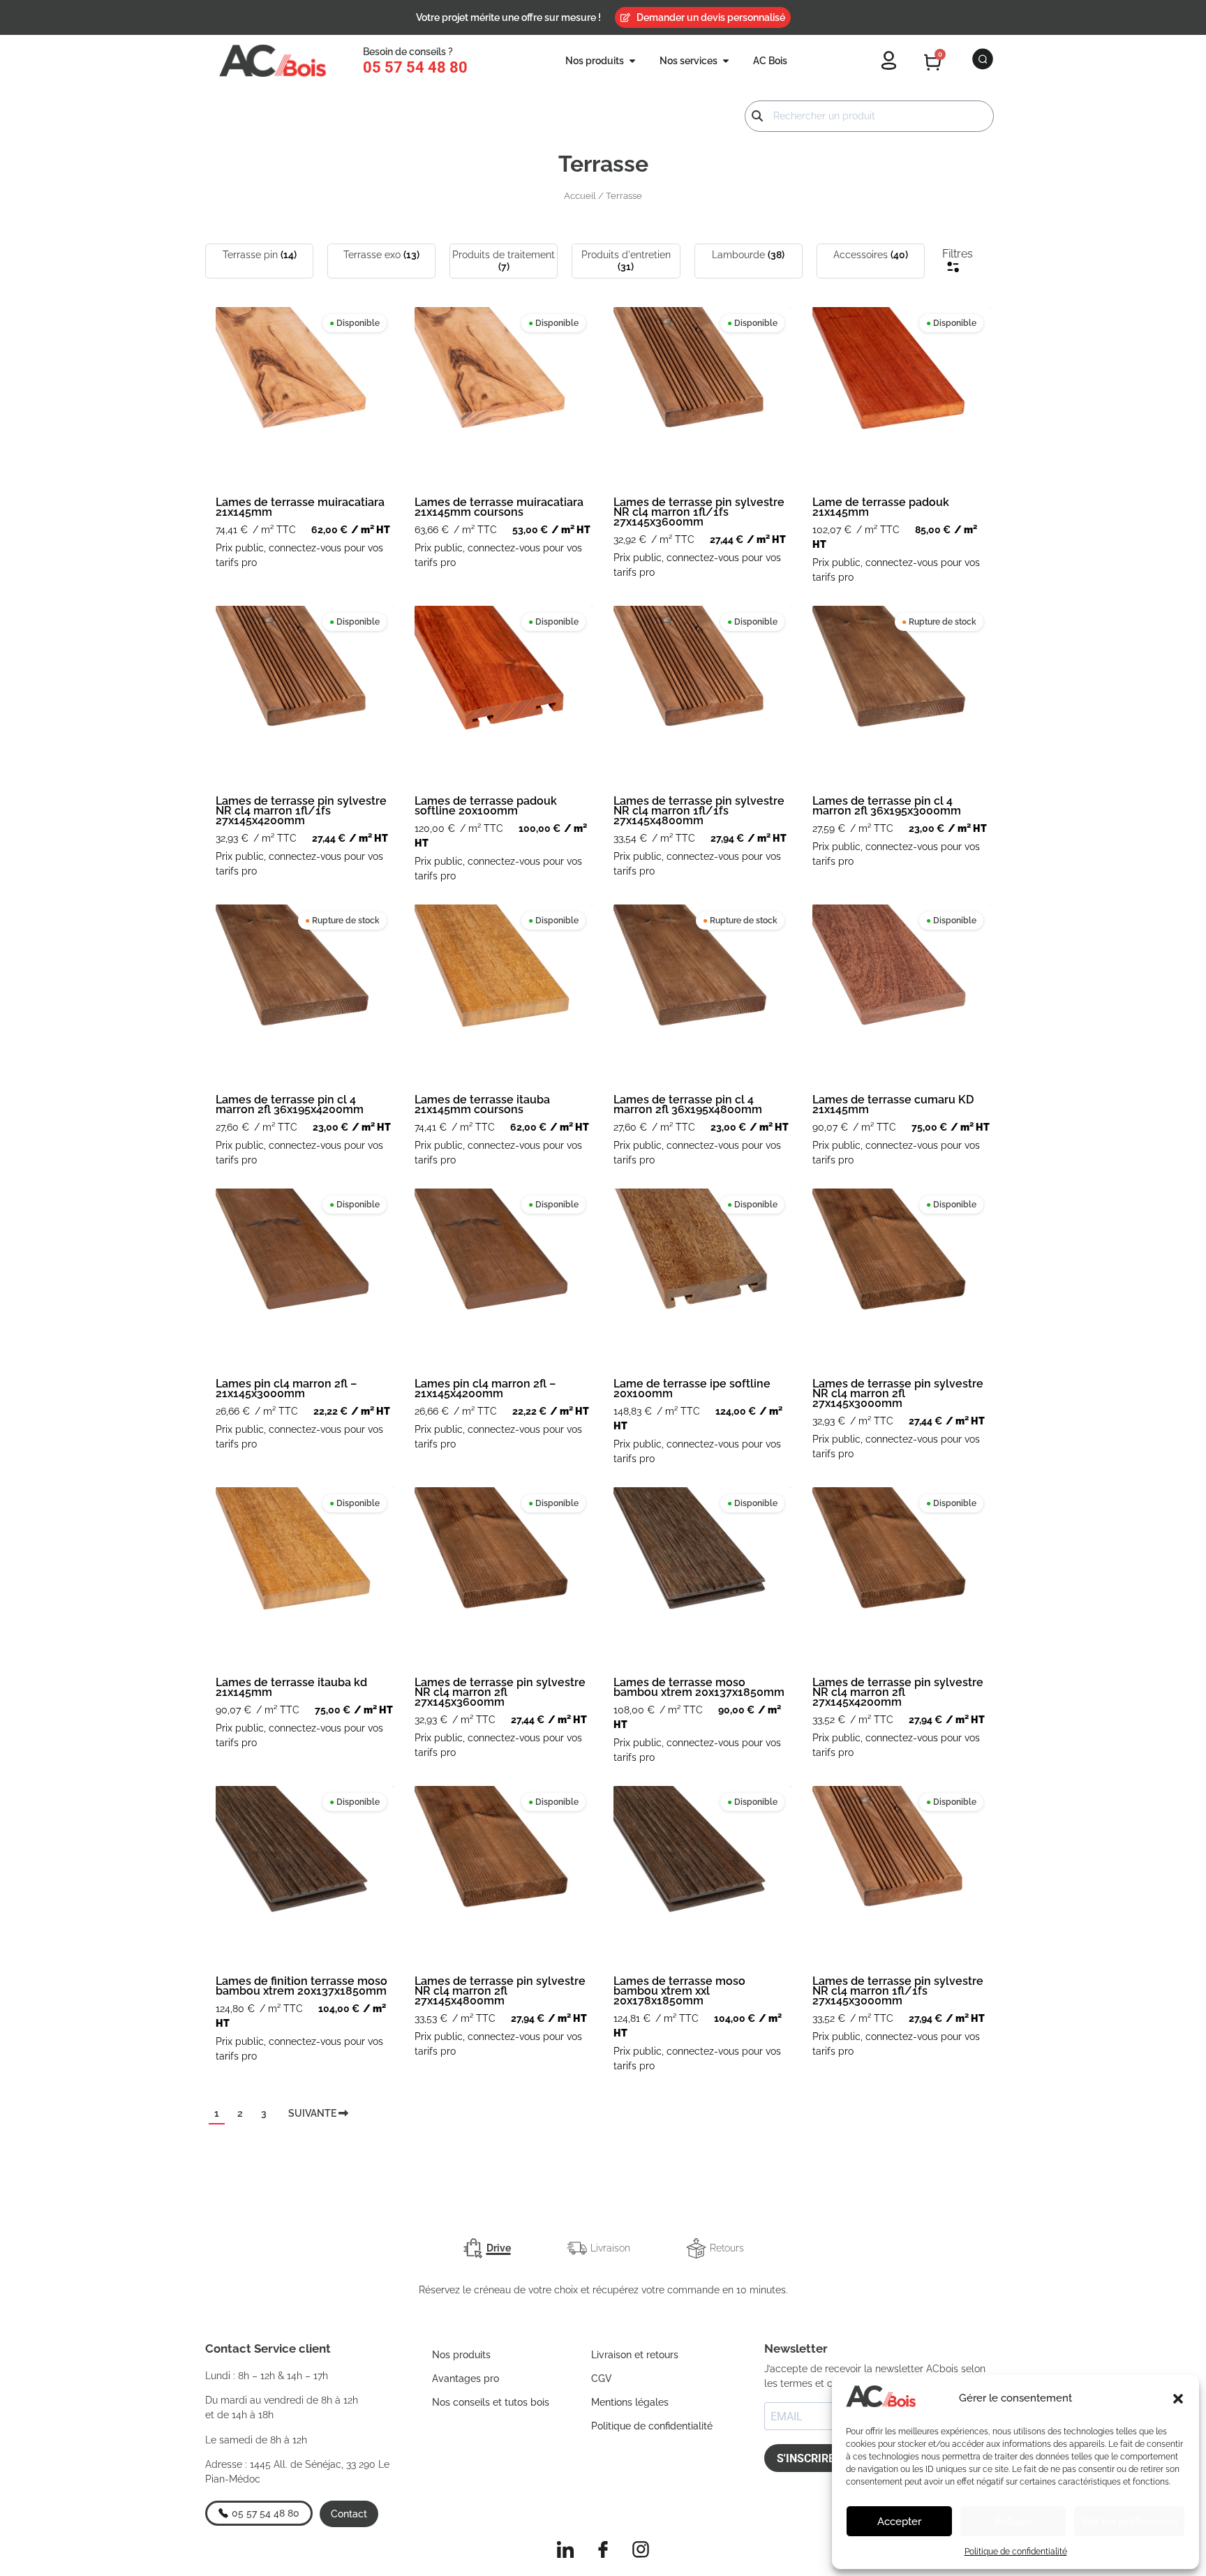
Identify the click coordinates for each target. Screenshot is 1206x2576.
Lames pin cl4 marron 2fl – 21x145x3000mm (286, 1388)
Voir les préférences (1129, 2522)
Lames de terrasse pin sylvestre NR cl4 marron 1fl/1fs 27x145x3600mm (699, 512)
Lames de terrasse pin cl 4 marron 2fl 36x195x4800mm (688, 1104)
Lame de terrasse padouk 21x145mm (881, 507)
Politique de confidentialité (1016, 2552)
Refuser (1013, 2522)
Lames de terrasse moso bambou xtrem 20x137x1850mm (699, 1687)
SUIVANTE (313, 2113)
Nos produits (461, 2355)
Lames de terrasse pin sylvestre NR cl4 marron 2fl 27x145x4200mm (898, 1692)
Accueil (580, 196)
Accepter (899, 2522)
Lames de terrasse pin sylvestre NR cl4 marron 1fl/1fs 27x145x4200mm (301, 811)
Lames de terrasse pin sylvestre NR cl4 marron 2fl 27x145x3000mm (898, 1393)
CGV (602, 2378)
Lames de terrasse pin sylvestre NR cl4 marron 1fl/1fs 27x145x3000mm (898, 1991)
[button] (1178, 2399)
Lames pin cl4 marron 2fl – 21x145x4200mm (485, 1388)
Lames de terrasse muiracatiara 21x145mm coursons (499, 507)
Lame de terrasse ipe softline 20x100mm (692, 1388)
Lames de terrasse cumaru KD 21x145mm (893, 1104)
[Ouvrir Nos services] (726, 61)
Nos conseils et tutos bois (491, 2402)
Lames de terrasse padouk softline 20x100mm (486, 806)
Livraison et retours (635, 2355)
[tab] (487, 2248)
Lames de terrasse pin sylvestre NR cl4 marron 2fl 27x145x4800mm (500, 1991)
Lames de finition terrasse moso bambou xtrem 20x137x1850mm (301, 1986)
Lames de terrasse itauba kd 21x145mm (291, 1687)
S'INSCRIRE (806, 2458)
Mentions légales (630, 2402)
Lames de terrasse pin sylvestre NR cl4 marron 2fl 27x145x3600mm (500, 1692)
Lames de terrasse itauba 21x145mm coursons (482, 1104)
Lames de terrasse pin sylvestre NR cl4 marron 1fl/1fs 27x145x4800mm (699, 811)
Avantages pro (466, 2378)
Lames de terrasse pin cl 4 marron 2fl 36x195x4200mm (290, 1104)
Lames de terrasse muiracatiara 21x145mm (300, 507)
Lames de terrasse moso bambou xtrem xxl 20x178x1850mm (679, 1991)
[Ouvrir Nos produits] (632, 61)
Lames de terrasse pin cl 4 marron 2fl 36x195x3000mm (887, 806)
